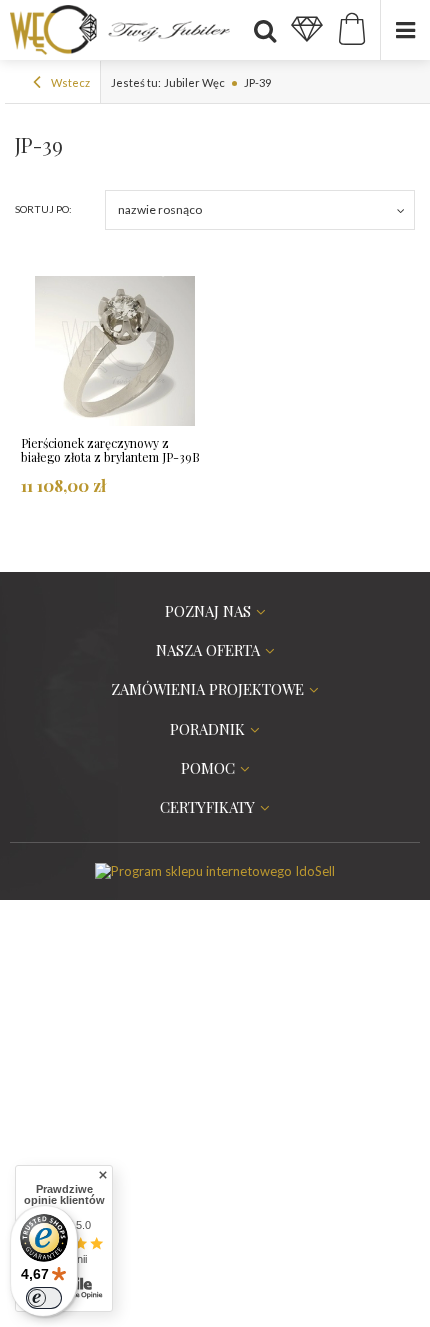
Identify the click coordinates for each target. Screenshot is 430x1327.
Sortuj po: (43, 209)
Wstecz (69, 82)
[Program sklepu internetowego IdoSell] (215, 871)
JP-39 (257, 82)
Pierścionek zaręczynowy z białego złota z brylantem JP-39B (110, 450)
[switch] (44, 1298)
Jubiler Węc (194, 82)
